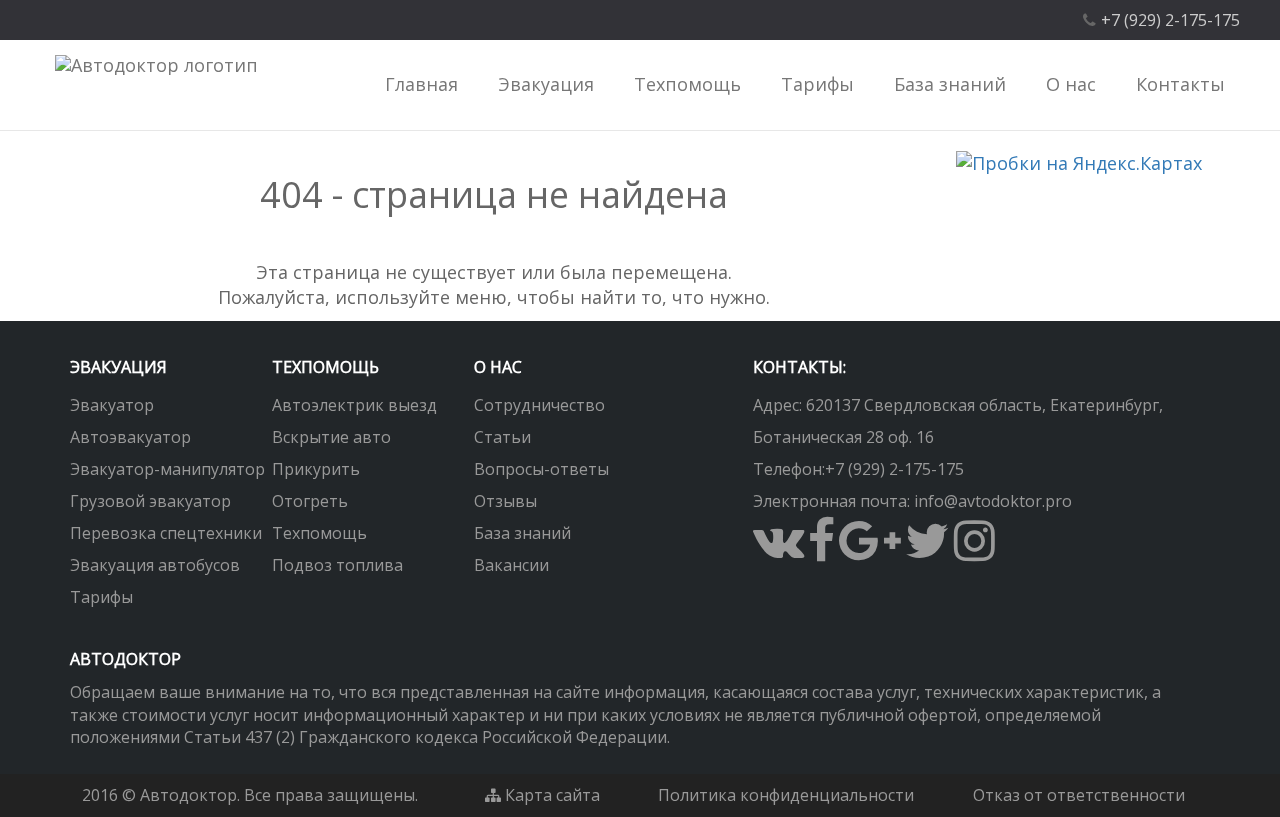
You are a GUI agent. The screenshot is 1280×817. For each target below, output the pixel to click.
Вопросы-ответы (541, 469)
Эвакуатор (112, 405)
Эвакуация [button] (546, 84)
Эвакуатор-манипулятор (167, 469)
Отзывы (505, 501)
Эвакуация (118, 367)
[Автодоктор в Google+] (870, 552)
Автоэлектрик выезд (354, 405)
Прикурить (316, 469)
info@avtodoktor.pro (993, 501)
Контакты (1180, 84)
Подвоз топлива (337, 565)
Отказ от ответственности (1079, 795)
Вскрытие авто (331, 437)
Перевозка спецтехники (166, 533)
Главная (421, 84)
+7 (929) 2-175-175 (894, 469)
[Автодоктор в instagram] (974, 552)
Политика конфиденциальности (786, 795)
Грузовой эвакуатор (150, 501)
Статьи (502, 437)
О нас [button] (1071, 84)
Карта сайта (550, 795)
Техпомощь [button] (687, 84)
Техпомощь (319, 533)
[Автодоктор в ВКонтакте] (778, 552)
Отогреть (310, 501)
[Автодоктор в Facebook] (821, 552)
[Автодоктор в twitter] (927, 552)
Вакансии (511, 565)
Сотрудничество (539, 405)
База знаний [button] (950, 84)
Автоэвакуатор (130, 437)
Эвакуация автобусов (155, 565)
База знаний (522, 533)
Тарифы (817, 84)
